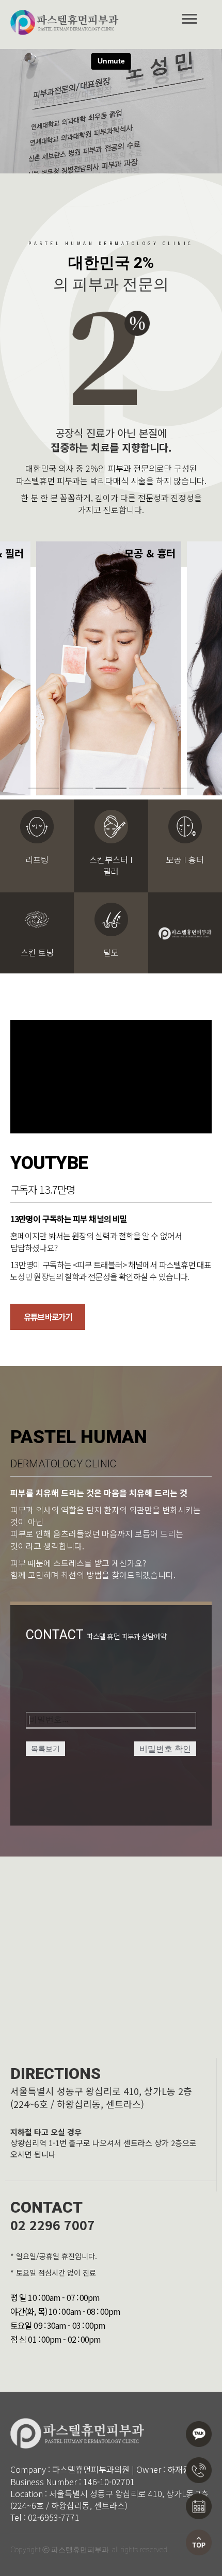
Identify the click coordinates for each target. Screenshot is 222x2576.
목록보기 (45, 1749)
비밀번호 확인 (165, 1749)
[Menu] (189, 19)
